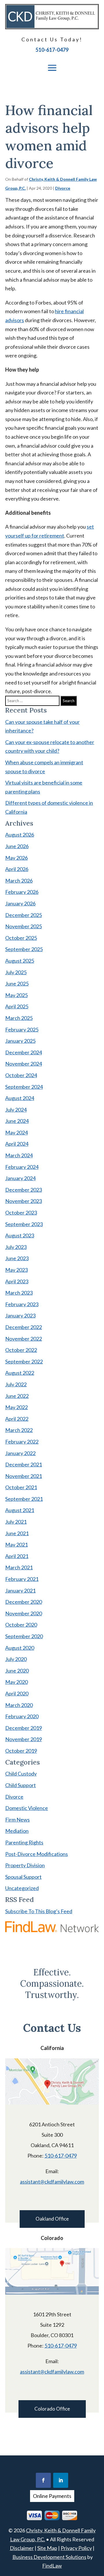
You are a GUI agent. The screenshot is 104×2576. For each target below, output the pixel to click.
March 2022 (19, 1430)
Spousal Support (23, 1877)
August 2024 (20, 1098)
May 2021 (16, 1545)
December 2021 (24, 1464)
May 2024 (16, 1132)
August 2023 (20, 1235)
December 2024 (24, 1052)
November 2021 (24, 1476)
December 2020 (24, 1602)
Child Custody (21, 1774)
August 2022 (20, 1373)
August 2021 (20, 1510)
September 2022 (24, 1361)
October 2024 (21, 1075)
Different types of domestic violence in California (49, 807)
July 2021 (16, 1522)
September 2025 (24, 949)
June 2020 (17, 1671)
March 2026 (19, 881)
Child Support (21, 1785)
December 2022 (24, 1327)
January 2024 (20, 1178)
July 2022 (16, 1384)
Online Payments (52, 2496)
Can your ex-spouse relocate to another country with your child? (50, 747)
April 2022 (17, 1419)
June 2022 (17, 1396)
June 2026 (17, 846)
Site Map (47, 2548)
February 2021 (22, 1579)
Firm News (17, 1820)
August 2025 (20, 961)
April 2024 (17, 1144)
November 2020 (24, 1613)
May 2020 (16, 1682)
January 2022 (20, 1453)
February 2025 (22, 1029)
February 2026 (22, 892)
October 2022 (21, 1350)
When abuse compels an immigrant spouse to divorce (44, 767)
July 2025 (16, 972)
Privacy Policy (76, 2548)
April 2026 (17, 869)
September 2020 (24, 1636)
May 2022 (16, 1407)
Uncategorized (22, 1888)
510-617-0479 (52, 50)
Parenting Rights (24, 1842)
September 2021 (24, 1499)
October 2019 (21, 1751)
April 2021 (17, 1556)
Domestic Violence (27, 1808)
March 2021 (19, 1567)
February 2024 (22, 1167)
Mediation (17, 1831)
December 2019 (24, 1728)
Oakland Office (52, 2219)
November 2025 (24, 926)
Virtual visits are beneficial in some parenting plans (44, 787)
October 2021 (21, 1487)
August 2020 (20, 1648)
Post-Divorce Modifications (37, 1854)
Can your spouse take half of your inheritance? (42, 726)
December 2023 (24, 1190)
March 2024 (19, 1155)
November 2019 (24, 1739)
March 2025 (19, 1018)
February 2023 (22, 1304)
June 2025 (17, 983)
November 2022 (24, 1339)
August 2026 (20, 835)
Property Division (25, 1865)
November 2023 (24, 1201)
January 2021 (20, 1590)
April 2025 (17, 1006)
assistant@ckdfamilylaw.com (52, 2182)
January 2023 (20, 1315)
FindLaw (52, 2566)
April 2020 (17, 1693)
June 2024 (17, 1121)
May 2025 (16, 995)
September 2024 (24, 1087)
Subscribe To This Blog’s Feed (39, 1911)
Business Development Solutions (49, 2557)
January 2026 (20, 903)
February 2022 (22, 1442)
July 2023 (16, 1247)
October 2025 (21, 938)
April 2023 (17, 1281)
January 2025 (20, 1041)
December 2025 (24, 915)
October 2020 (21, 1625)
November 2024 (24, 1064)
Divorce (63, 188)
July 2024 (16, 1110)
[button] (52, 68)
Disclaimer (22, 2548)
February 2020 (22, 1716)
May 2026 (16, 858)
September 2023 (24, 1224)
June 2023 (17, 1258)
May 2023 (16, 1270)
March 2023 (19, 1293)
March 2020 (19, 1705)
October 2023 (21, 1213)
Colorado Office (52, 2409)
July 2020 (16, 1659)
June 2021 (17, 1533)
